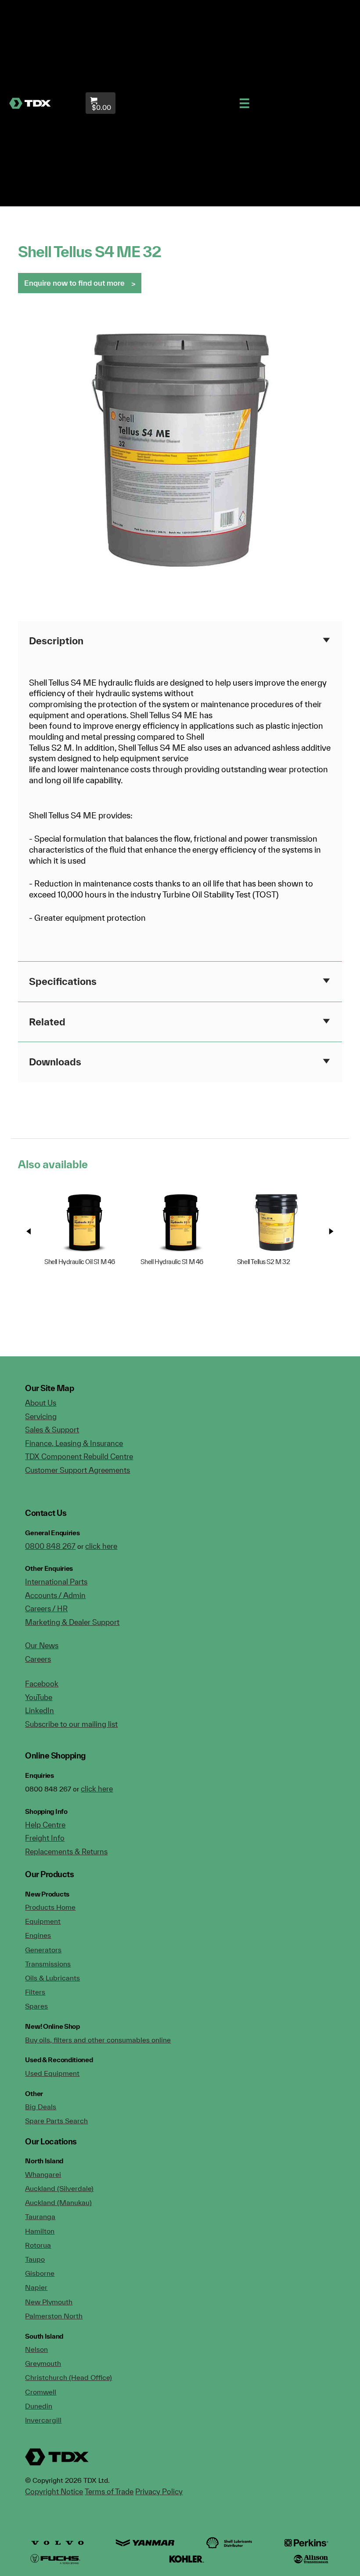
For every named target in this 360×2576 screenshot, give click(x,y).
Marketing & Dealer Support (72, 1622)
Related (47, 1022)
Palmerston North (54, 2316)
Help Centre (45, 1825)
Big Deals (41, 2107)
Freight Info (45, 1838)
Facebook (42, 1684)
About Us (41, 1403)
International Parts (56, 1582)
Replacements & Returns (66, 1851)
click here (101, 1546)
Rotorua (38, 2245)
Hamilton (40, 2231)
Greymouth (43, 2363)
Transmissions (48, 1964)
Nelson (36, 2349)
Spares (36, 2006)
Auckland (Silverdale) (59, 2188)
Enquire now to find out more (74, 283)
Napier (36, 2287)
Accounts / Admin (55, 1595)
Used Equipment (52, 2073)
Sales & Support (52, 1430)
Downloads (55, 1062)
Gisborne (40, 2273)
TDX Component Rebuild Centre (79, 1456)
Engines (38, 1935)
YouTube (39, 1697)
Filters (35, 1992)
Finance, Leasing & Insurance (74, 1443)
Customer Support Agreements (77, 1470)
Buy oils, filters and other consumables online (98, 2040)
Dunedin (39, 2406)
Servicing (41, 1416)
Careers (38, 1659)
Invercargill (43, 2420)
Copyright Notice (54, 2491)
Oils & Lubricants (52, 1978)
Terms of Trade (109, 2491)
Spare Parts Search (56, 2121)
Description (56, 641)
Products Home (50, 1907)
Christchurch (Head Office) (68, 2377)
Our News (42, 1645)
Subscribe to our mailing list (71, 1724)
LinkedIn (40, 1710)
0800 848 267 (50, 1546)
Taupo (35, 2259)
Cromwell (41, 2392)
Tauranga (40, 2216)
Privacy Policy (159, 2491)
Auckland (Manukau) (58, 2202)
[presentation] (29, 1231)
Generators (43, 1950)
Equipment (43, 1921)
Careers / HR (46, 1608)
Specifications (63, 981)
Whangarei (43, 2174)
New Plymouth (49, 2302)
